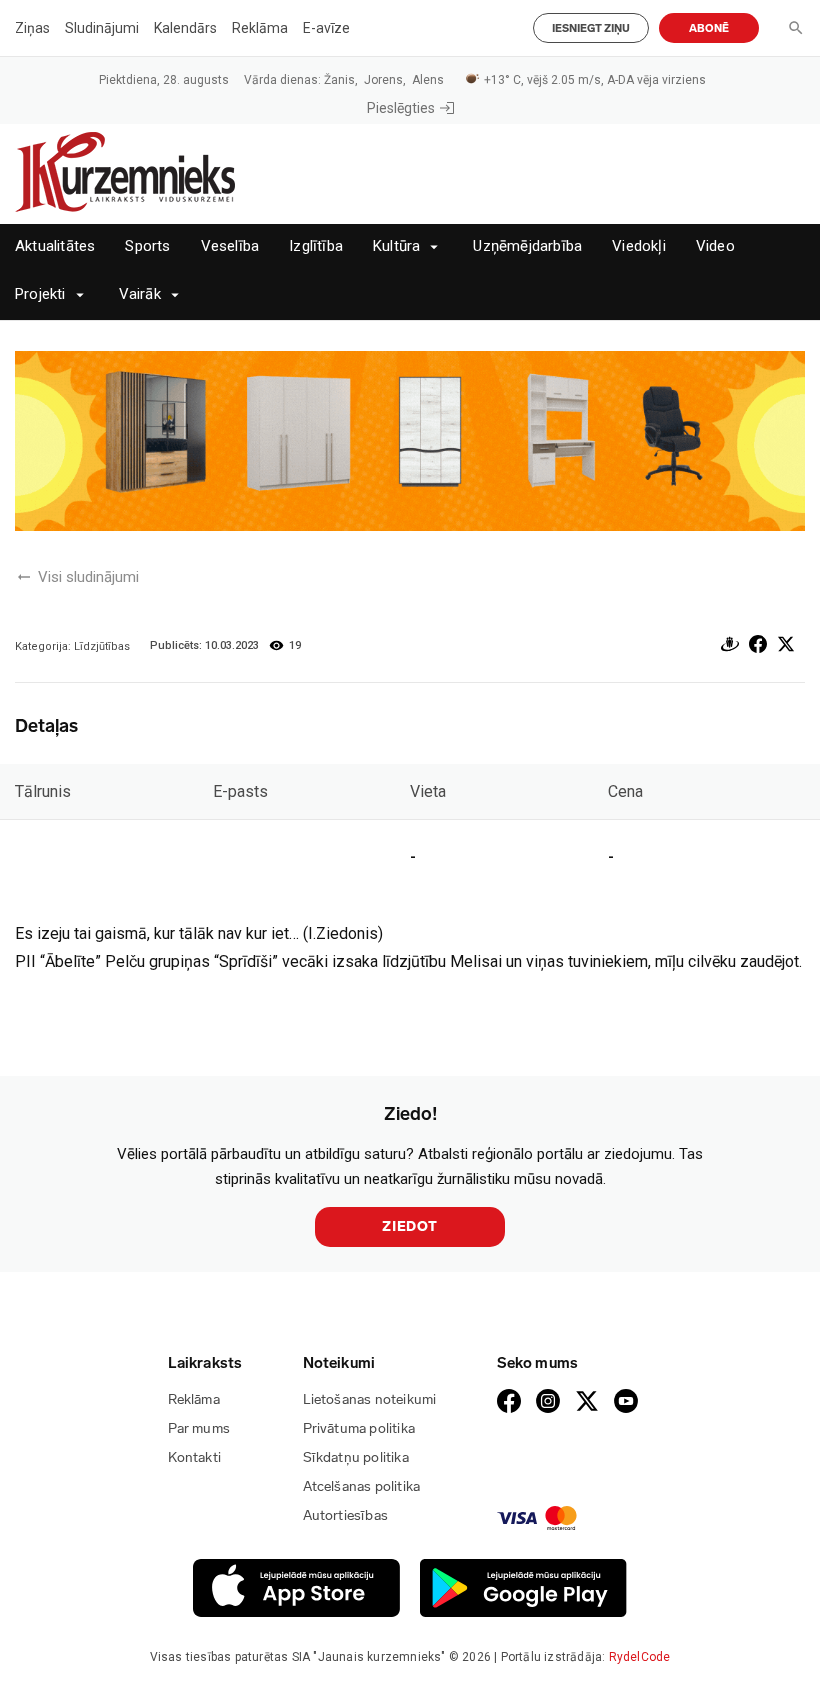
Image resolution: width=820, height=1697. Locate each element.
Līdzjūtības (102, 646)
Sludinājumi (102, 28)
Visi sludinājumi (88, 577)
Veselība (230, 246)
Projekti (40, 294)
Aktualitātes (55, 246)
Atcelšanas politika (362, 1486)
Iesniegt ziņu (591, 28)
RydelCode (640, 1657)
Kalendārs (185, 28)
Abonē (709, 28)
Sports (147, 246)
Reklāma (260, 28)
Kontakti (195, 1457)
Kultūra (396, 246)
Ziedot (410, 1226)
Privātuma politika (359, 1428)
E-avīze (326, 28)
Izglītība (316, 246)
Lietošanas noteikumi (370, 1399)
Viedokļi (639, 246)
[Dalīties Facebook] (758, 647)
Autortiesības (346, 1515)
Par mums (199, 1428)
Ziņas (32, 28)
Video (715, 246)
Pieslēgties (401, 108)
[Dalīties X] (786, 647)
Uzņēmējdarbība (527, 246)
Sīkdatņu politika (356, 1457)
